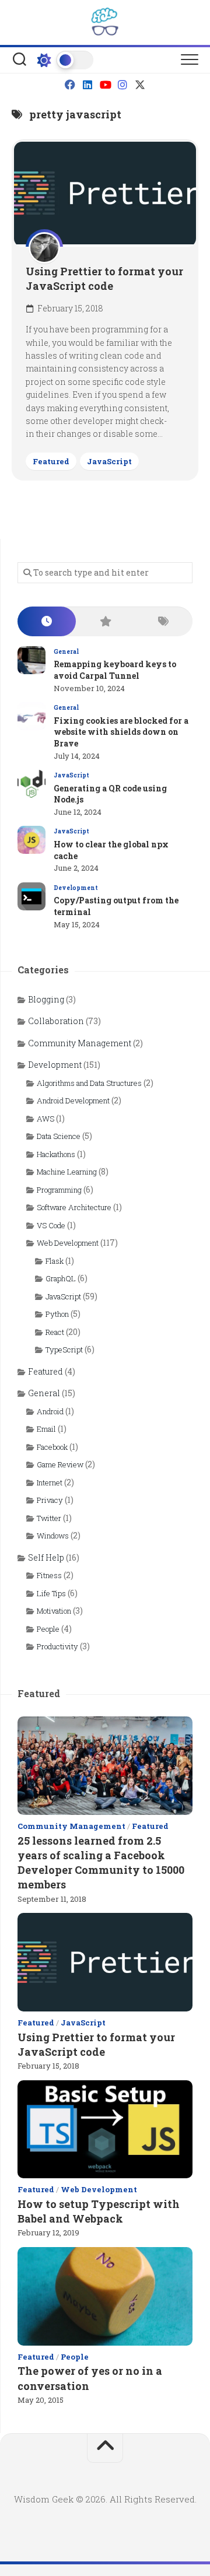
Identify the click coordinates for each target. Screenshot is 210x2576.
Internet (50, 1482)
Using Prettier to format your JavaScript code (104, 278)
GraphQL (61, 1278)
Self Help (46, 1557)
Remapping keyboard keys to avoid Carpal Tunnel (115, 670)
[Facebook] (70, 85)
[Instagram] (123, 85)
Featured (51, 461)
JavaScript (109, 461)
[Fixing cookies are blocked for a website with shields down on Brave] (32, 716)
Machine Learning (67, 1172)
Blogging (46, 999)
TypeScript (64, 1350)
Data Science (59, 1136)
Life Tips (51, 1593)
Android (50, 1411)
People (48, 1629)
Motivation (54, 1611)
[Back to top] (105, 2448)
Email (46, 1429)
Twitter (49, 1518)
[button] (190, 60)
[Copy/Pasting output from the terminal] (32, 896)
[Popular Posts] (105, 621)
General (66, 652)
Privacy (50, 1500)
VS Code (51, 1225)
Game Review (60, 1464)
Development (76, 888)
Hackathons (56, 1154)
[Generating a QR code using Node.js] (32, 784)
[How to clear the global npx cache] (32, 840)
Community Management (80, 1043)
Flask (55, 1261)
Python (57, 1314)
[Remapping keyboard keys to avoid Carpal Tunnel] (32, 660)
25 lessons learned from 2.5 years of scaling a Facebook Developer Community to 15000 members (101, 1863)
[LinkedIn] (87, 85)
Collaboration (56, 1021)
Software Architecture (74, 1207)
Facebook (52, 1447)
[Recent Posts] (47, 621)
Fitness (49, 1575)
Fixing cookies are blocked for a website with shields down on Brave (121, 732)
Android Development (73, 1101)
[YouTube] (105, 85)
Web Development (68, 1243)
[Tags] (163, 621)
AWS (45, 1119)
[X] (140, 85)
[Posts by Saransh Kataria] (44, 248)
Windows (53, 1536)
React (55, 1332)
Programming (59, 1190)
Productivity (57, 1646)
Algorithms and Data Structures (89, 1083)
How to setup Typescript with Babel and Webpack (99, 2211)
